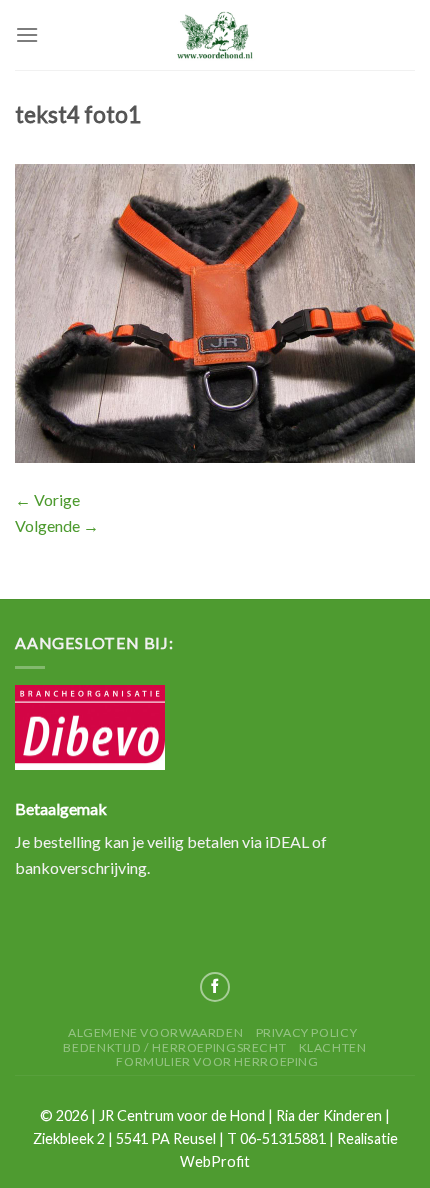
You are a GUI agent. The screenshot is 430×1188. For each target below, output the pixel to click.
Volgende (57, 525)
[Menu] (27, 34)
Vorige (47, 499)
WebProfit (215, 1161)
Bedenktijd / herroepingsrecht (174, 1047)
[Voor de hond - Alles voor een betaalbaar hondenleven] (215, 34)
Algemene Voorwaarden (155, 1032)
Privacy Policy (307, 1032)
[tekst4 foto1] (215, 311)
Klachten (333, 1047)
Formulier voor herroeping (217, 1061)
